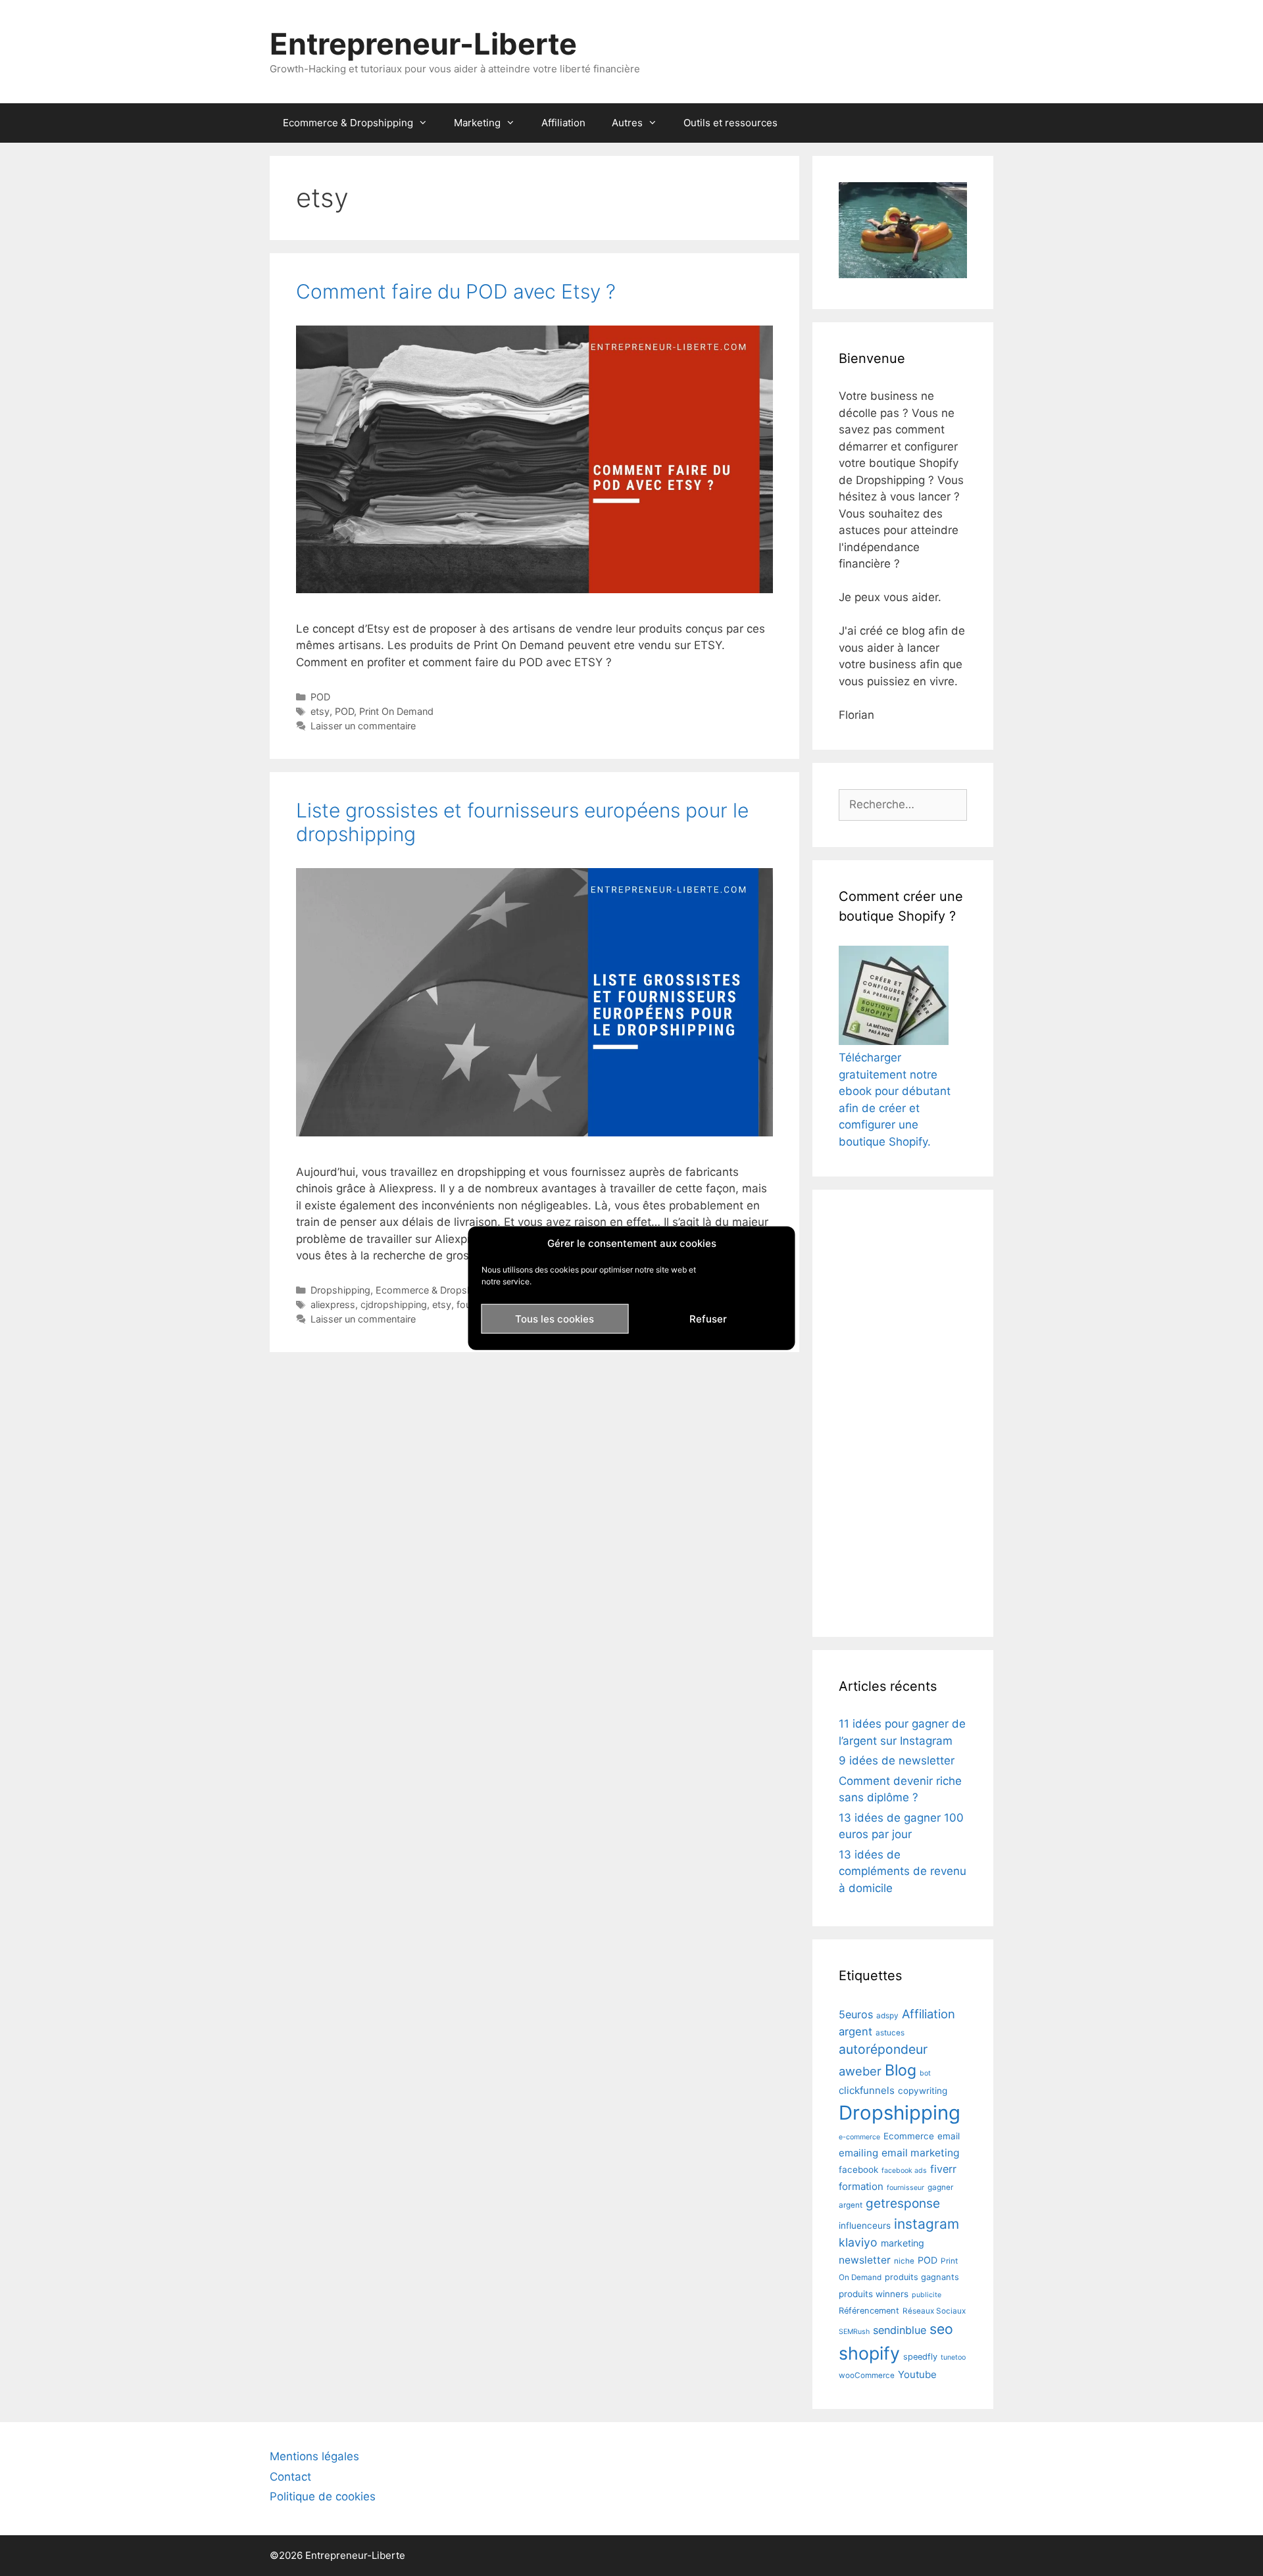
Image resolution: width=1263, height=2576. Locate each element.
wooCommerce (867, 2375)
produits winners (874, 2294)
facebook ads (904, 2171)
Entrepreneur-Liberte (423, 44)
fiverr (943, 2169)
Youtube (917, 2374)
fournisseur (905, 2188)
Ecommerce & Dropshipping (348, 123)
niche (904, 2261)
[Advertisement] (903, 1413)
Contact (290, 2477)
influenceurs (865, 2225)
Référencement (869, 2311)
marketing (903, 2243)
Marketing (477, 123)
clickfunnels (867, 2090)
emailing (858, 2153)
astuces (890, 2033)
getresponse (903, 2203)
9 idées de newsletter (897, 1761)
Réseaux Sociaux (934, 2311)
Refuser (708, 1318)
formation (861, 2186)
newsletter (865, 2260)
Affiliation (563, 123)
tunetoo (953, 2357)
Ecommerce (909, 2136)
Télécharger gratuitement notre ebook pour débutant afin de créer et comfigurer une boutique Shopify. (895, 1100)
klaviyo (858, 2242)
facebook (858, 2170)
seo (941, 2329)
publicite (927, 2295)
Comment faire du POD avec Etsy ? (456, 291)
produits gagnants (922, 2277)
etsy (320, 711)
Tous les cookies (555, 1318)
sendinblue (900, 2330)
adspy (887, 2016)
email (949, 2136)
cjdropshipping (394, 1304)
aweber (860, 2071)
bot (925, 2073)
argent (855, 2031)
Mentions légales (314, 2456)
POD (320, 697)
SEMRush (854, 2332)
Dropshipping (340, 1290)
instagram (927, 2224)
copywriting (923, 2091)
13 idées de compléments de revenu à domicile (903, 1871)
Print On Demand (396, 711)
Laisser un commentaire (363, 726)
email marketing (921, 2153)
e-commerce (859, 2137)
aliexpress (333, 1304)
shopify (869, 2353)
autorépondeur (883, 2049)
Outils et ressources (731, 123)
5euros (856, 2014)
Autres (627, 123)
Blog (901, 2070)
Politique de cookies (323, 2496)
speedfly (920, 2357)
